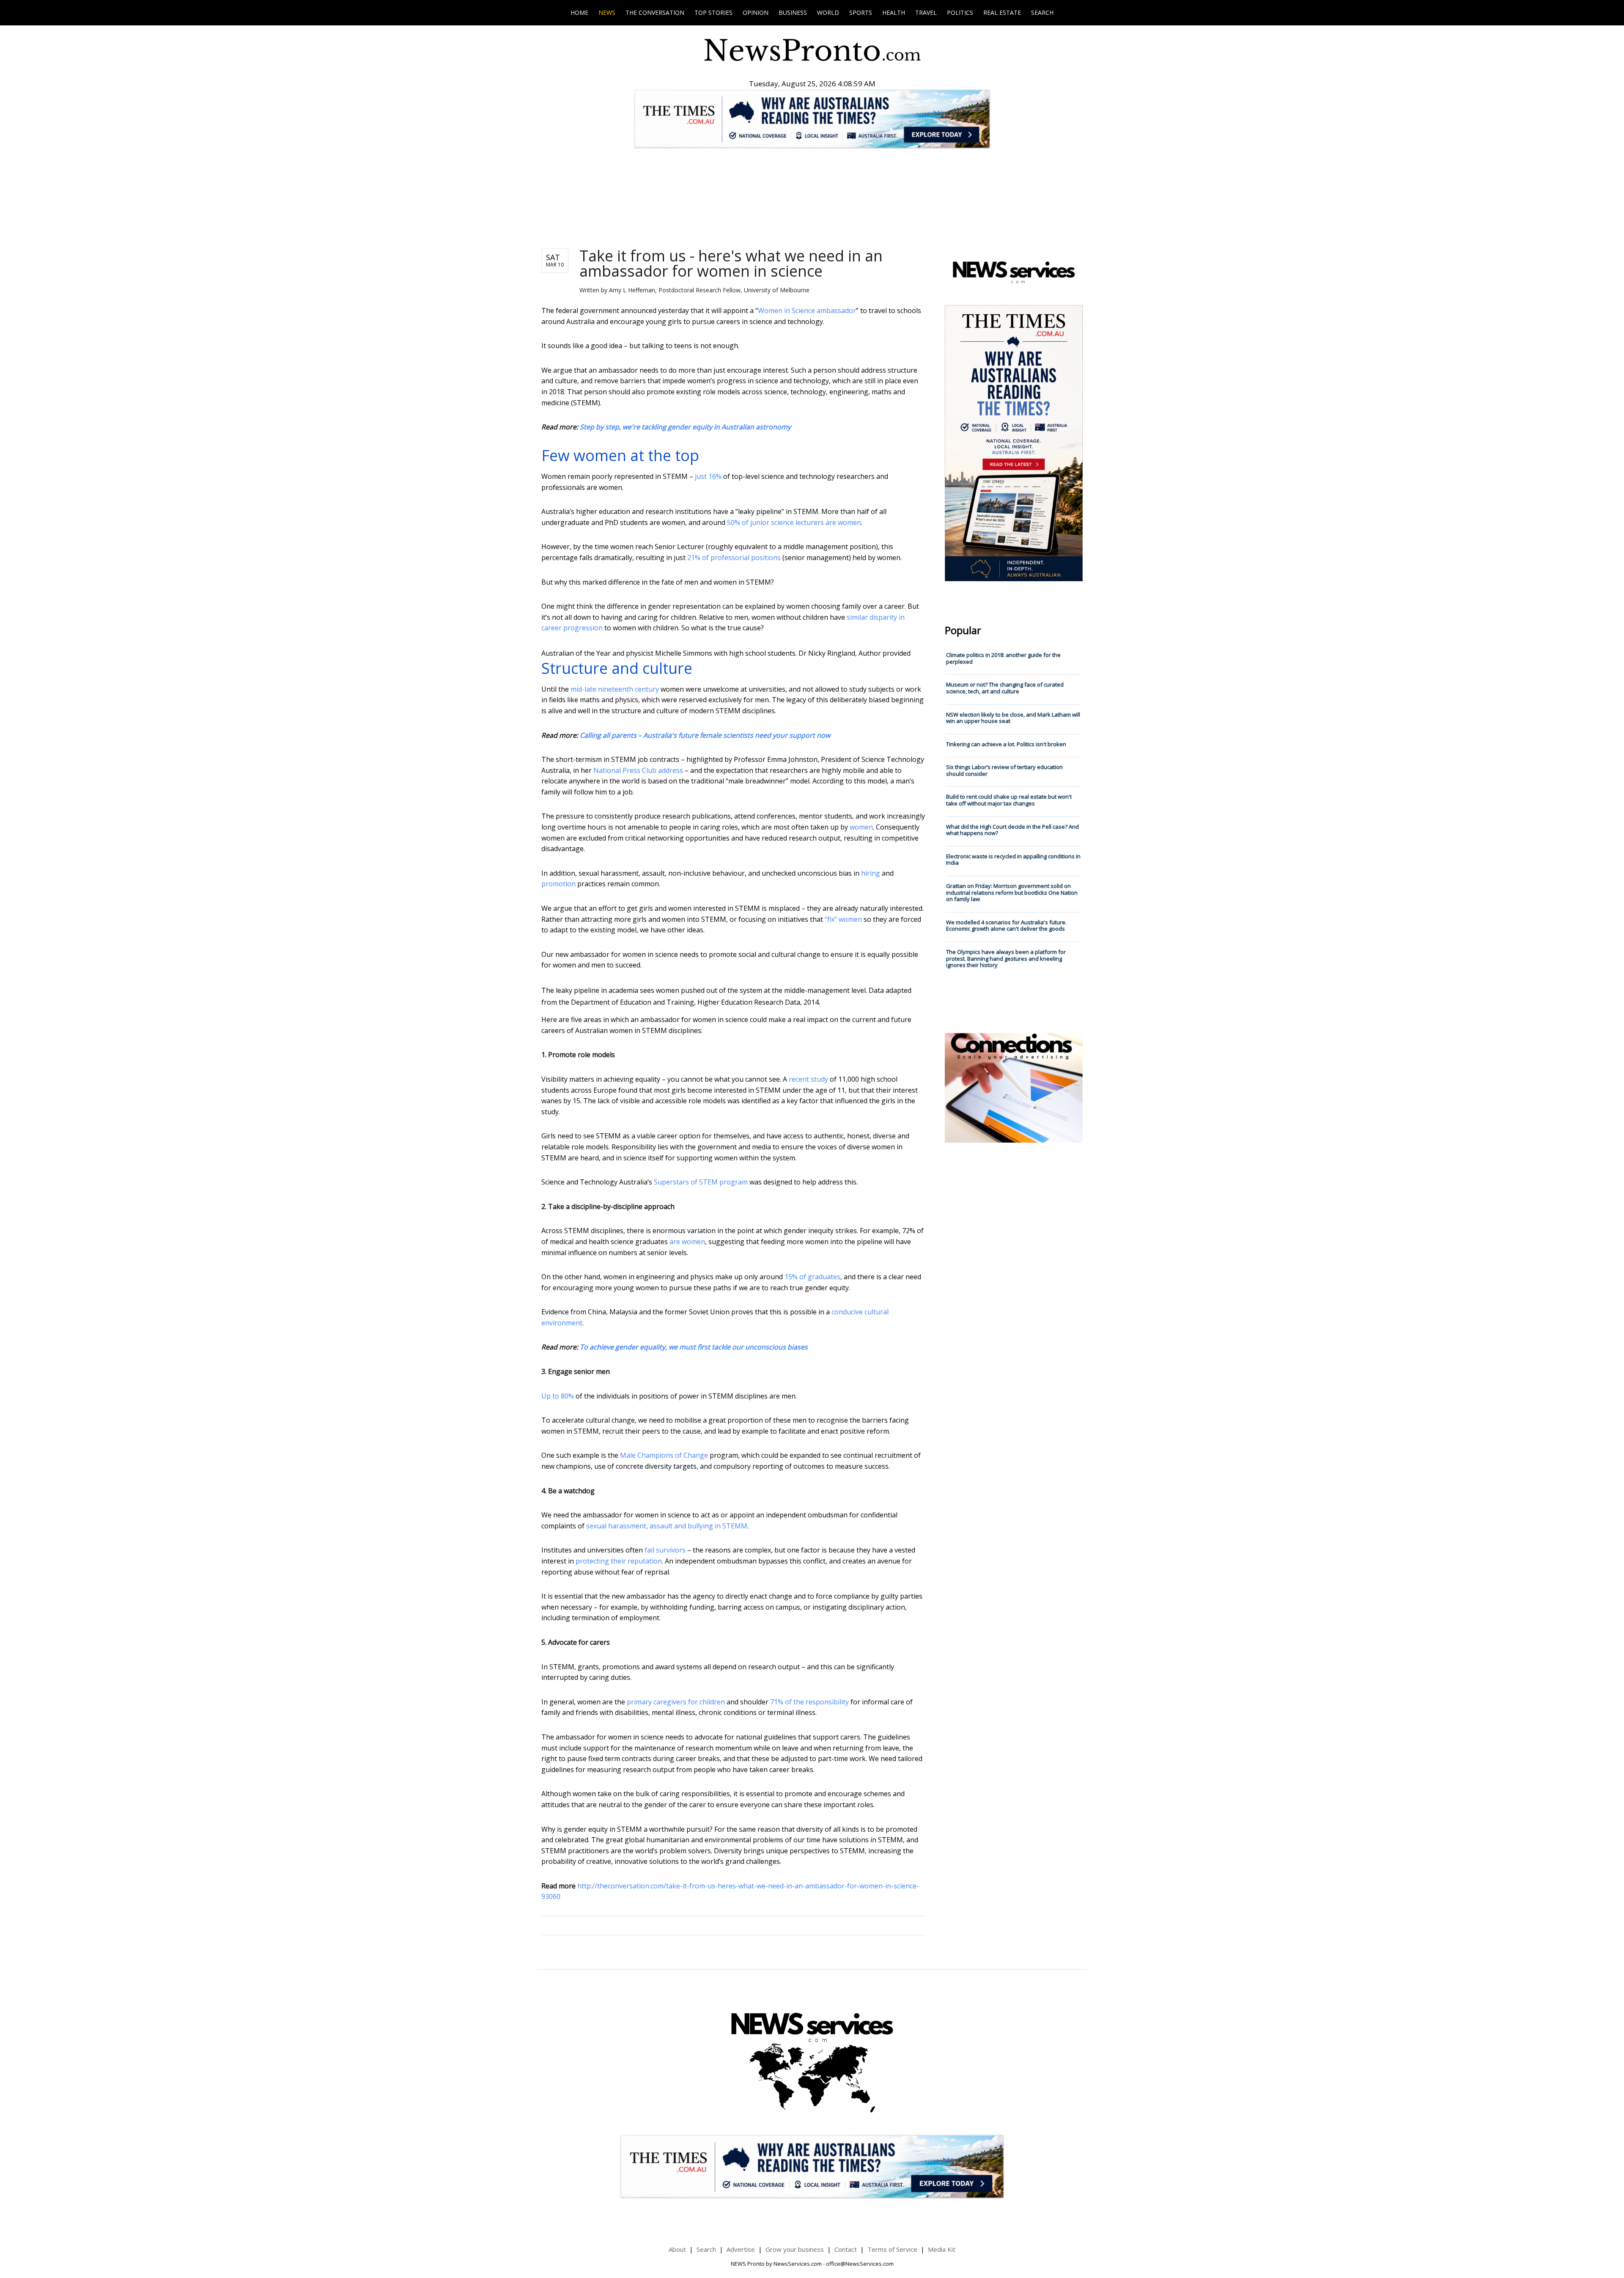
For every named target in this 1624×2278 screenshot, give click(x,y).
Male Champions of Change (664, 1455)
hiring (871, 873)
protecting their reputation (619, 1561)
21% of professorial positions (734, 558)
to (556, 1396)
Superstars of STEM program (701, 1182)
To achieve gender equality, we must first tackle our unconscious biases (694, 1347)
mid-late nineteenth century (615, 689)
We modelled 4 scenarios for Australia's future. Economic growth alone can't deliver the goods (1006, 926)
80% (567, 1396)
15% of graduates (812, 1277)
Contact (846, 2249)
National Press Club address (638, 770)
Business (793, 12)
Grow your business (795, 2249)
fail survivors (665, 1550)
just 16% (708, 476)
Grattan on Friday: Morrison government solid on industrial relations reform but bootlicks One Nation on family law (1012, 892)
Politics (960, 12)
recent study (808, 1079)
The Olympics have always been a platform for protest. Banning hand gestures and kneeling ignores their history (1006, 958)
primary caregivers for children (676, 1702)
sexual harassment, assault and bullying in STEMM (667, 1526)
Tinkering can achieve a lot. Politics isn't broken (1006, 744)
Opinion (756, 12)
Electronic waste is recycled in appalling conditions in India (1013, 860)
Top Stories (713, 12)
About (677, 2249)
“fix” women (843, 919)
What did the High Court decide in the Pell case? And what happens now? (1012, 830)
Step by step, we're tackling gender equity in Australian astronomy (685, 427)
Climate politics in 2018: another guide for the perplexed (1003, 658)
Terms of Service (892, 2249)
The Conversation (655, 12)
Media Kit (942, 2249)
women (861, 827)
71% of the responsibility (809, 1702)
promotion (558, 884)
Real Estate (1002, 12)
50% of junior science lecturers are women (794, 522)
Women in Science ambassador (807, 311)
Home (579, 12)
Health (894, 12)
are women (687, 1242)
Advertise (741, 2249)
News (607, 12)
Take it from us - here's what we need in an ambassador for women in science (731, 263)
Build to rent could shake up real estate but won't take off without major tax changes (1009, 800)
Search (1042, 12)
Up (546, 1396)
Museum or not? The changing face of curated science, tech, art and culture (1005, 688)
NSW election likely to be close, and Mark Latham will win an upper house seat (1013, 718)
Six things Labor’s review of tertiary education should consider (1004, 770)
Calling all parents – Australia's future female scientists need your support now (705, 735)
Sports (861, 12)
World (828, 12)
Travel (926, 12)
